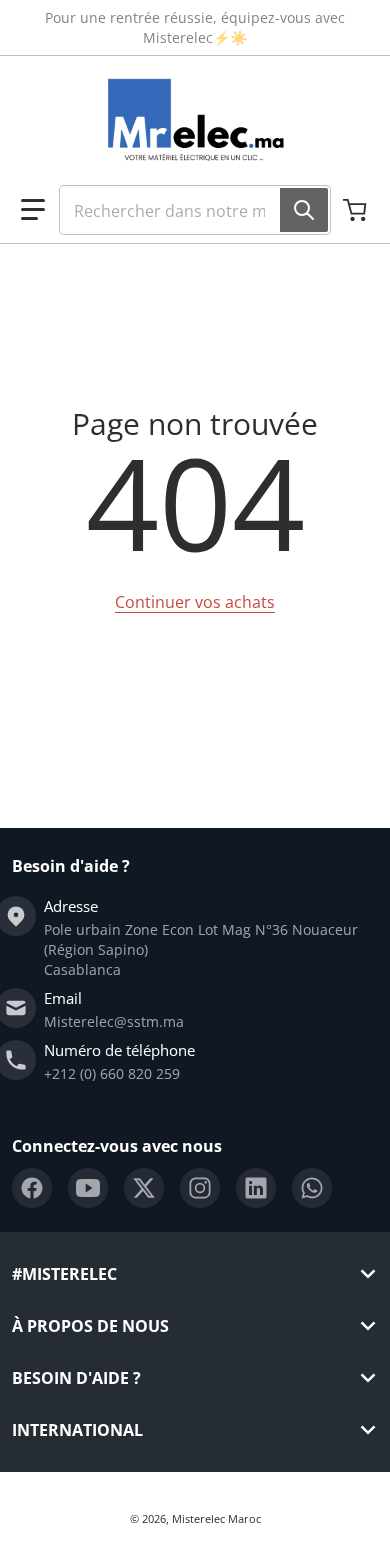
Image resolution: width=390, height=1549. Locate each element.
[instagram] (200, 1188)
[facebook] (32, 1188)
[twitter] (144, 1188)
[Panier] (357, 210)
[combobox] (195, 210)
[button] (33, 210)
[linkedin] (256, 1188)
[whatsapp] (312, 1188)
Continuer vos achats (195, 602)
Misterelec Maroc (216, 1518)
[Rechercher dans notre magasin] (304, 210)
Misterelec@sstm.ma (114, 1021)
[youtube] (88, 1188)
